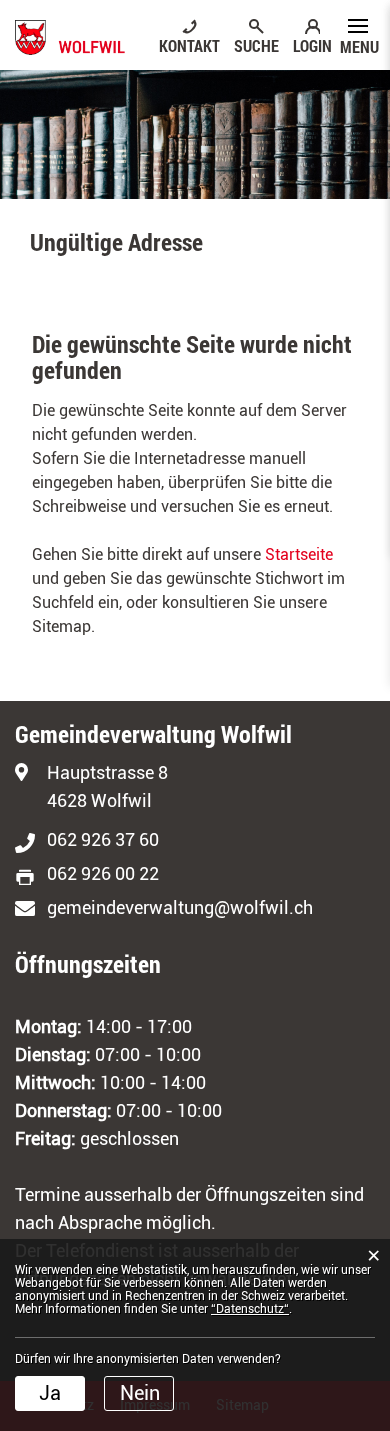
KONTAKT (189, 45)
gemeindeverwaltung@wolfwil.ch (180, 907)
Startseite (299, 554)
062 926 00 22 (103, 873)
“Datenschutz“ (250, 1309)
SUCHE (256, 45)
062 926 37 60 (103, 839)
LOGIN (312, 45)
